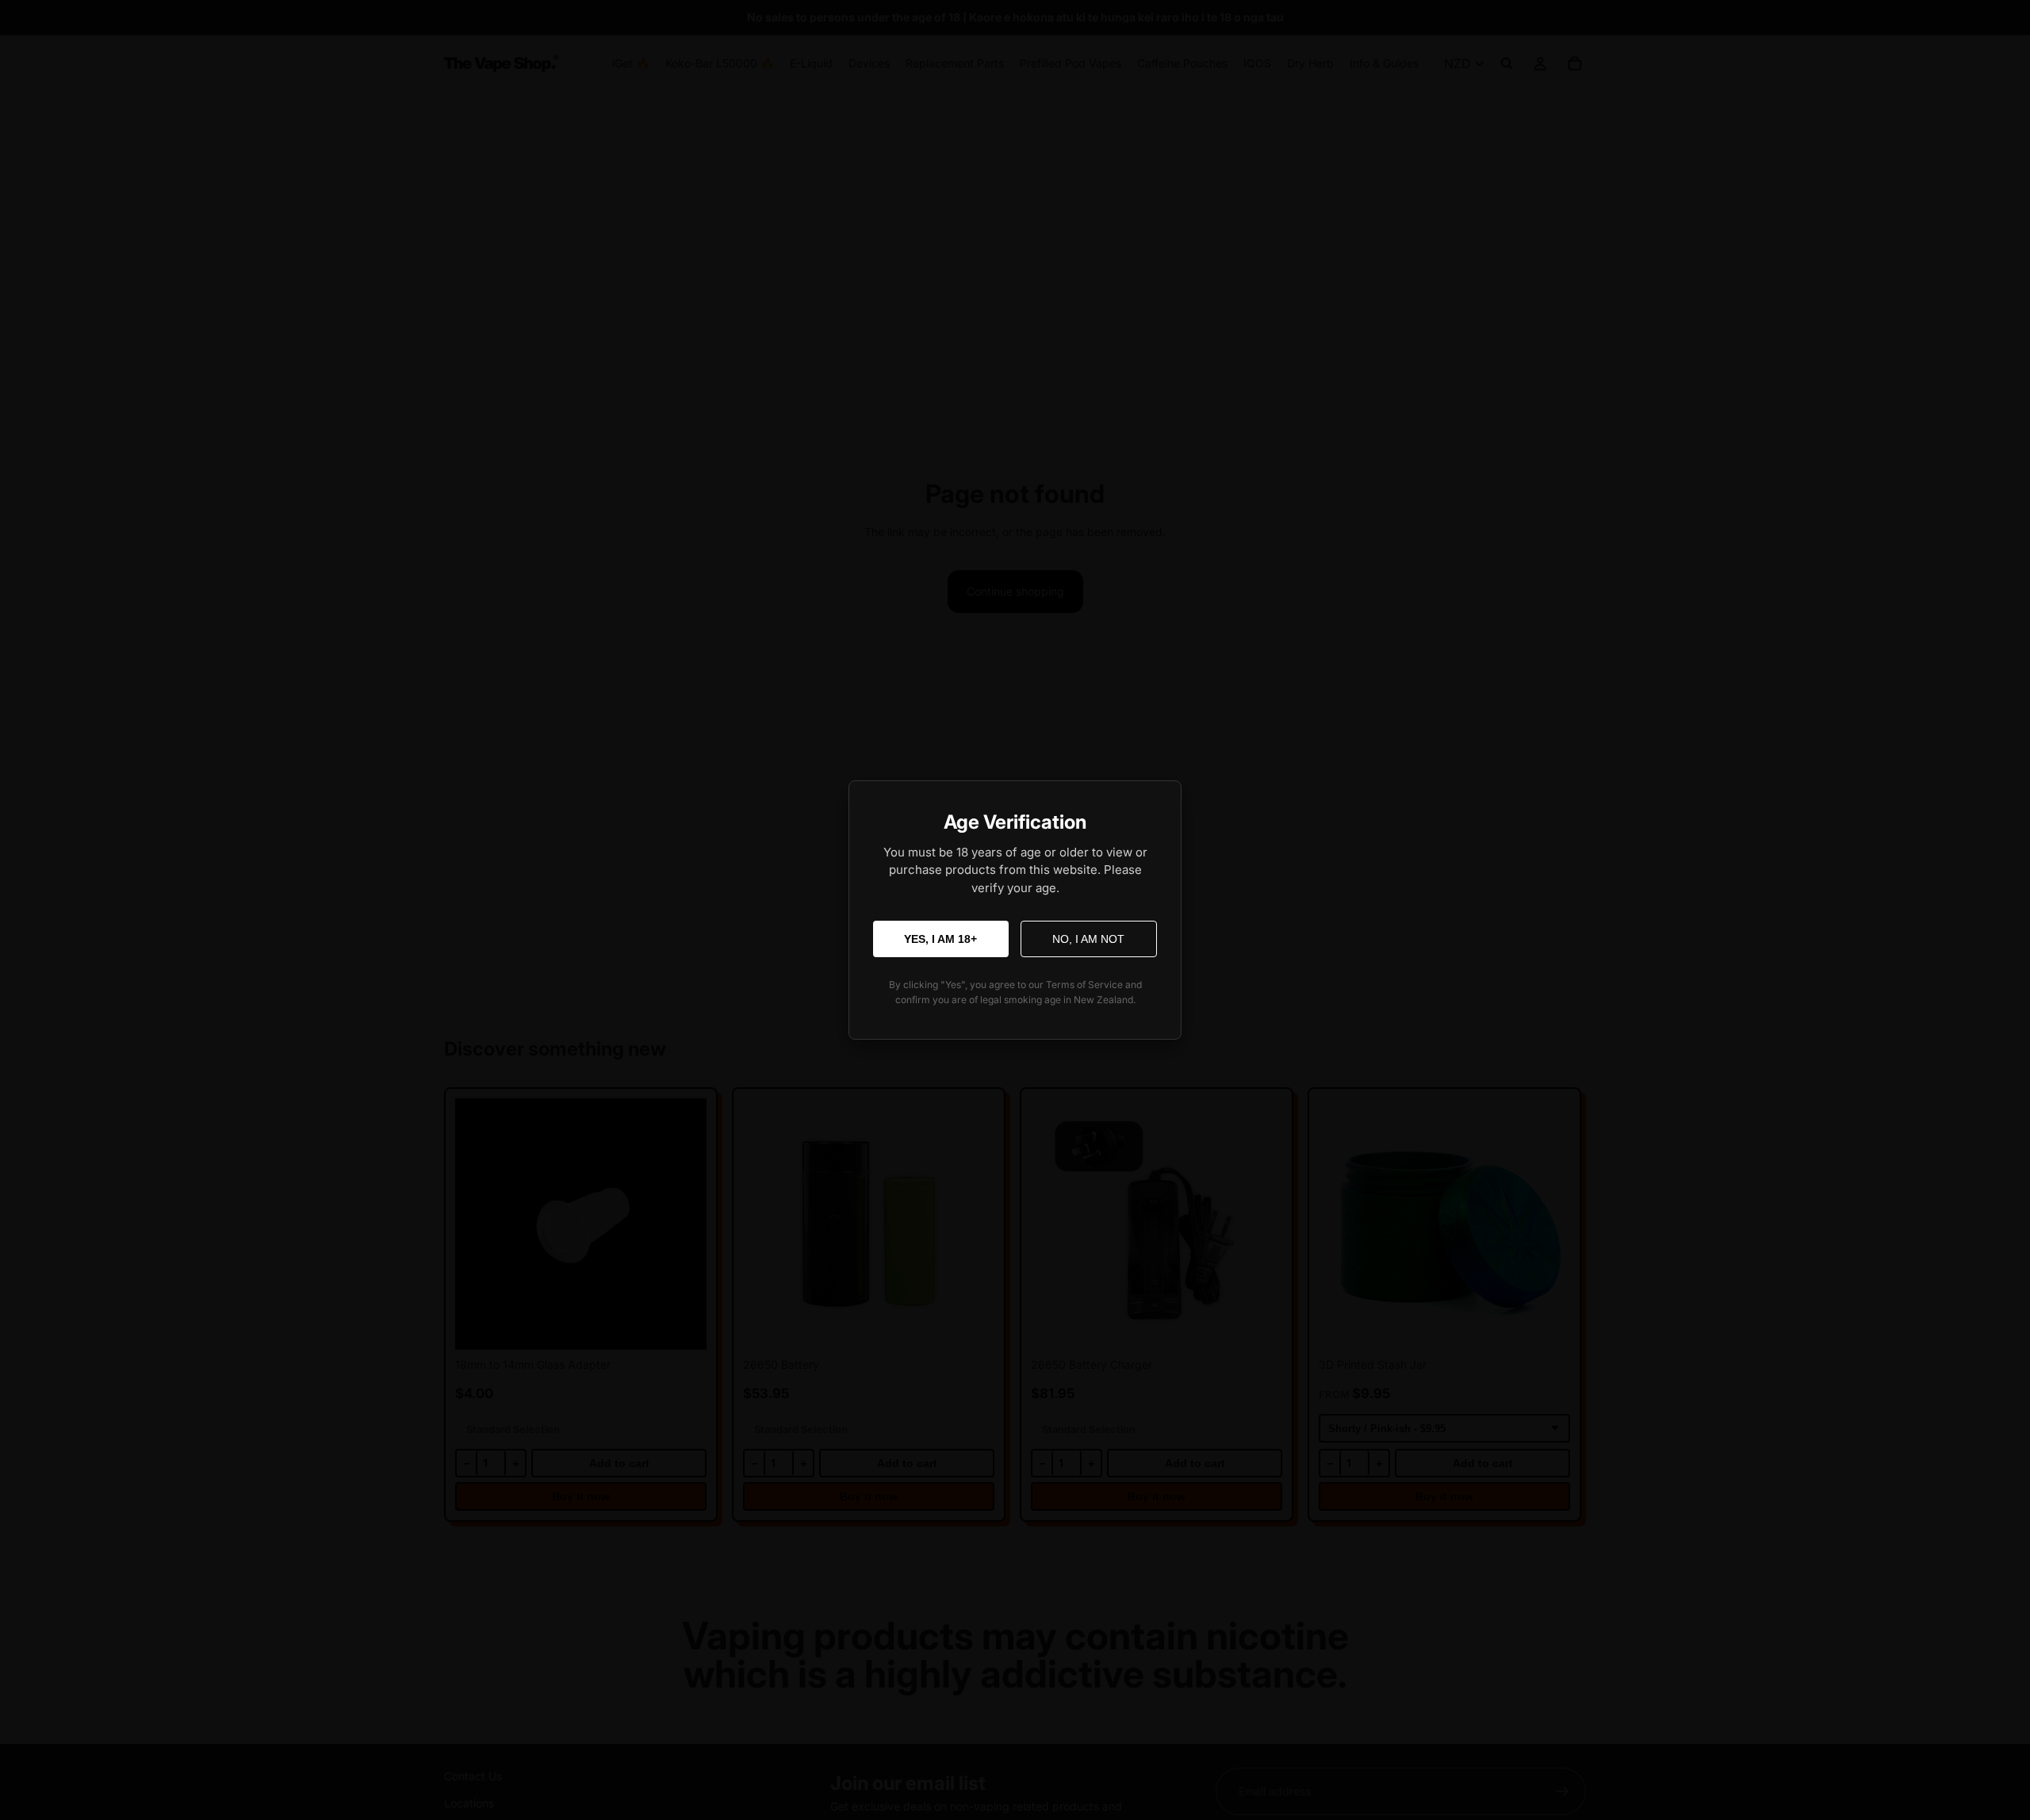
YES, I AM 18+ (940, 939)
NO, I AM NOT (1088, 939)
